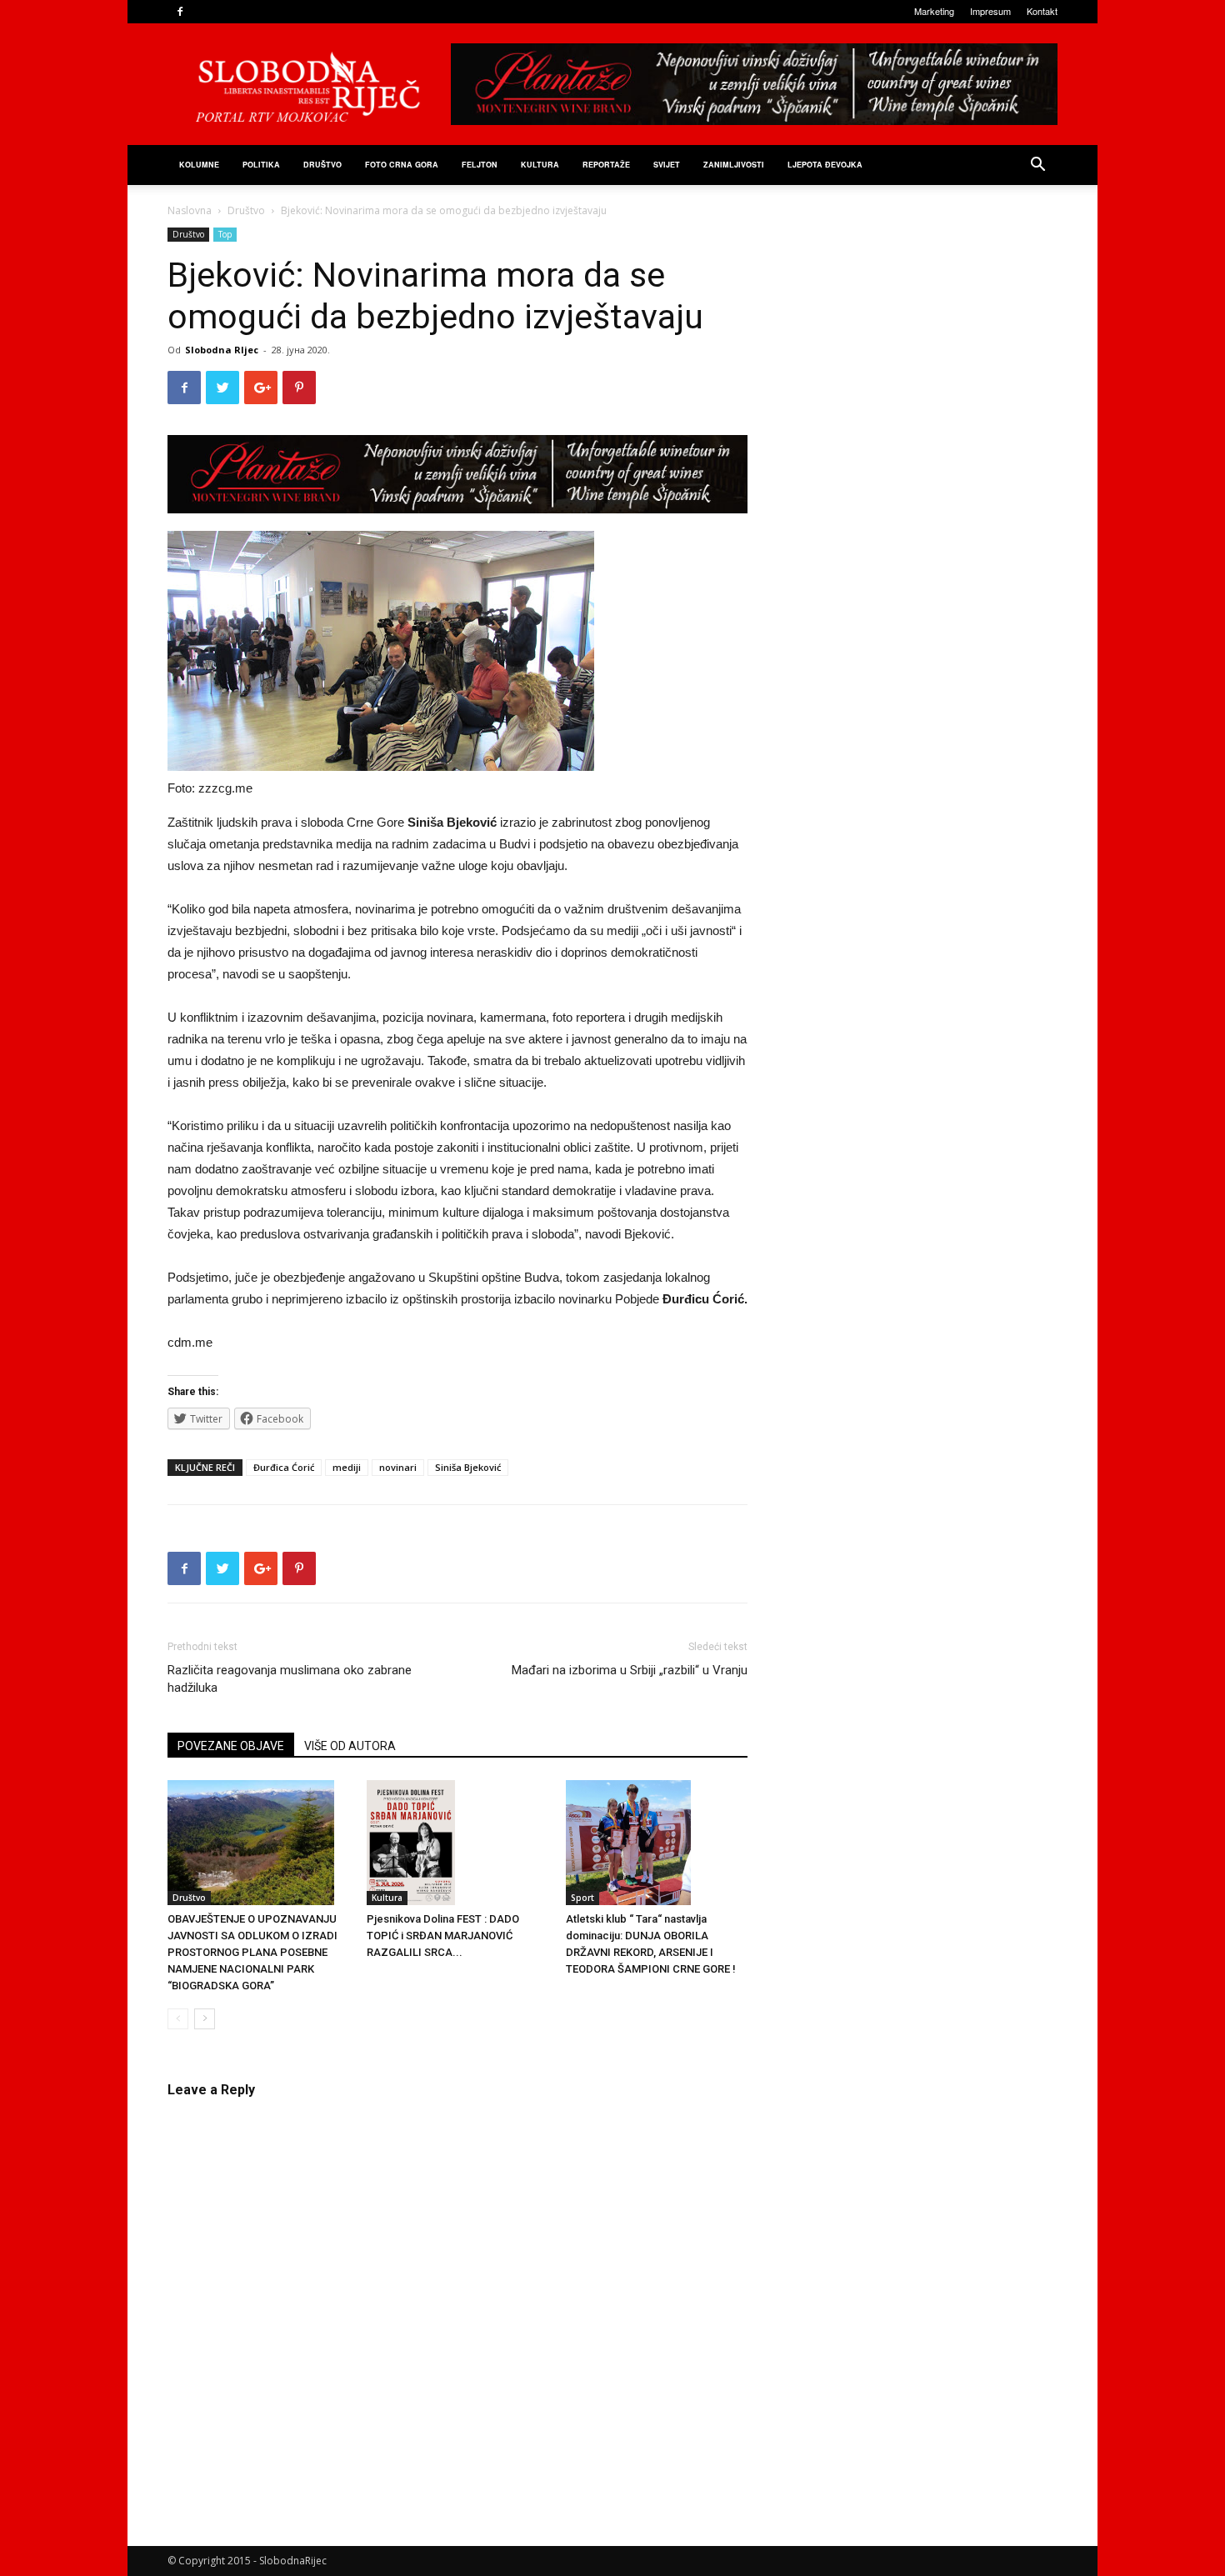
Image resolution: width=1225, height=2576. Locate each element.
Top (225, 234)
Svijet (667, 165)
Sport (582, 1898)
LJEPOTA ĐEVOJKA (825, 165)
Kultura (540, 165)
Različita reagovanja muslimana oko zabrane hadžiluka (290, 1679)
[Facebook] (180, 12)
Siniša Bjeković (468, 1467)
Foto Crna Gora (402, 165)
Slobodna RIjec (222, 350)
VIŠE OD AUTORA (350, 1746)
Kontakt (1042, 11)
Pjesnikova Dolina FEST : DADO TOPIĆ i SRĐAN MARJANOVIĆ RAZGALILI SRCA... (443, 1936)
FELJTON (480, 165)
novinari (398, 1467)
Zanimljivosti (734, 165)
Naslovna (190, 210)
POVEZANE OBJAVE (231, 1746)
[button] (1037, 166)
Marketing (934, 11)
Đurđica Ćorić (284, 1467)
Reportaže (606, 165)
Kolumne (199, 165)
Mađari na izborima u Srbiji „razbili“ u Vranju (630, 1670)
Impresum (990, 11)
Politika (261, 165)
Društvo (322, 165)
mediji (347, 1467)
